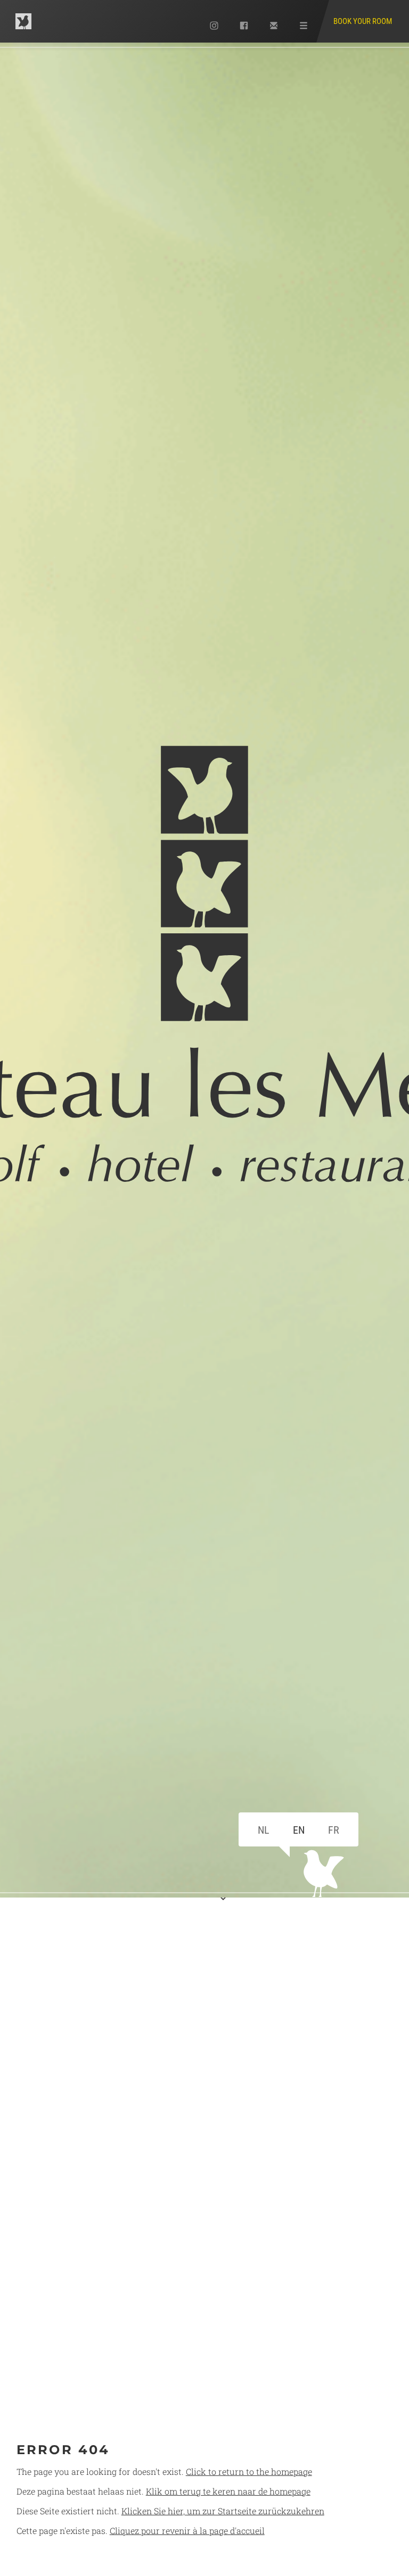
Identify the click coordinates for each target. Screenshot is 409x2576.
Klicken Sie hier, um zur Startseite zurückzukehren (223, 2511)
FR (334, 1830)
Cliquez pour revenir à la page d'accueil (187, 2531)
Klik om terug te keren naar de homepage (228, 2491)
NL (264, 1830)
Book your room (363, 21)
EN (299, 1830)
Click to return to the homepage (249, 2471)
